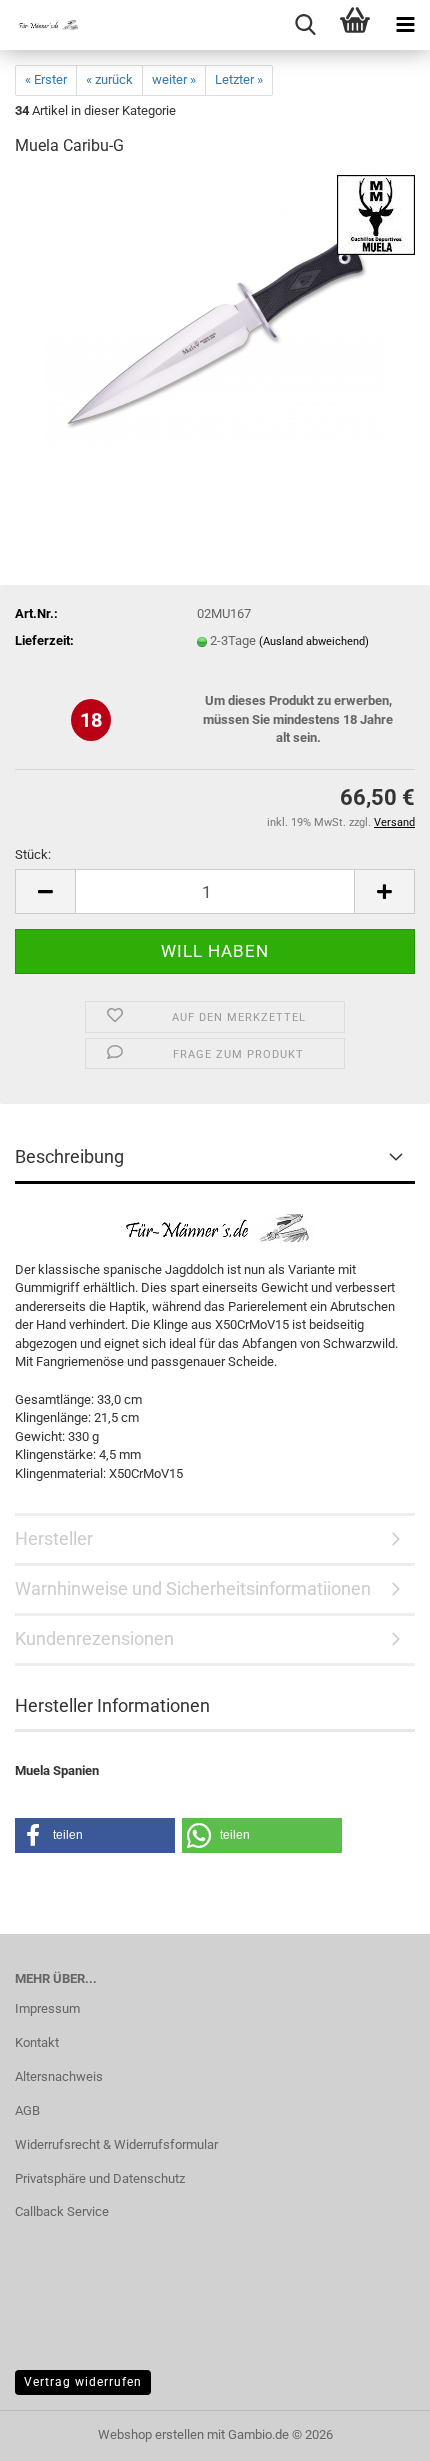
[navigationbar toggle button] (405, 25)
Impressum (47, 2008)
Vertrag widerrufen (83, 2382)
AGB (27, 2110)
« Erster (46, 79)
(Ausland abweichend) (314, 641)
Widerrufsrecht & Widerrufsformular (116, 2144)
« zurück (109, 79)
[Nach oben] (375, 2431)
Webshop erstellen (151, 2434)
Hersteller (54, 1538)
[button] (45, 891)
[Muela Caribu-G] (215, 324)
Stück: (33, 854)
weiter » (174, 79)
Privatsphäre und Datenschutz (100, 2178)
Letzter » (239, 79)
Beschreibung (69, 1156)
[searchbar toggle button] (305, 25)
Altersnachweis (59, 2076)
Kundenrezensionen (94, 1638)
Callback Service (62, 2211)
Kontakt (37, 2042)
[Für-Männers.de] (40, 25)
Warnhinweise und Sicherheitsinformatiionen (193, 1588)
